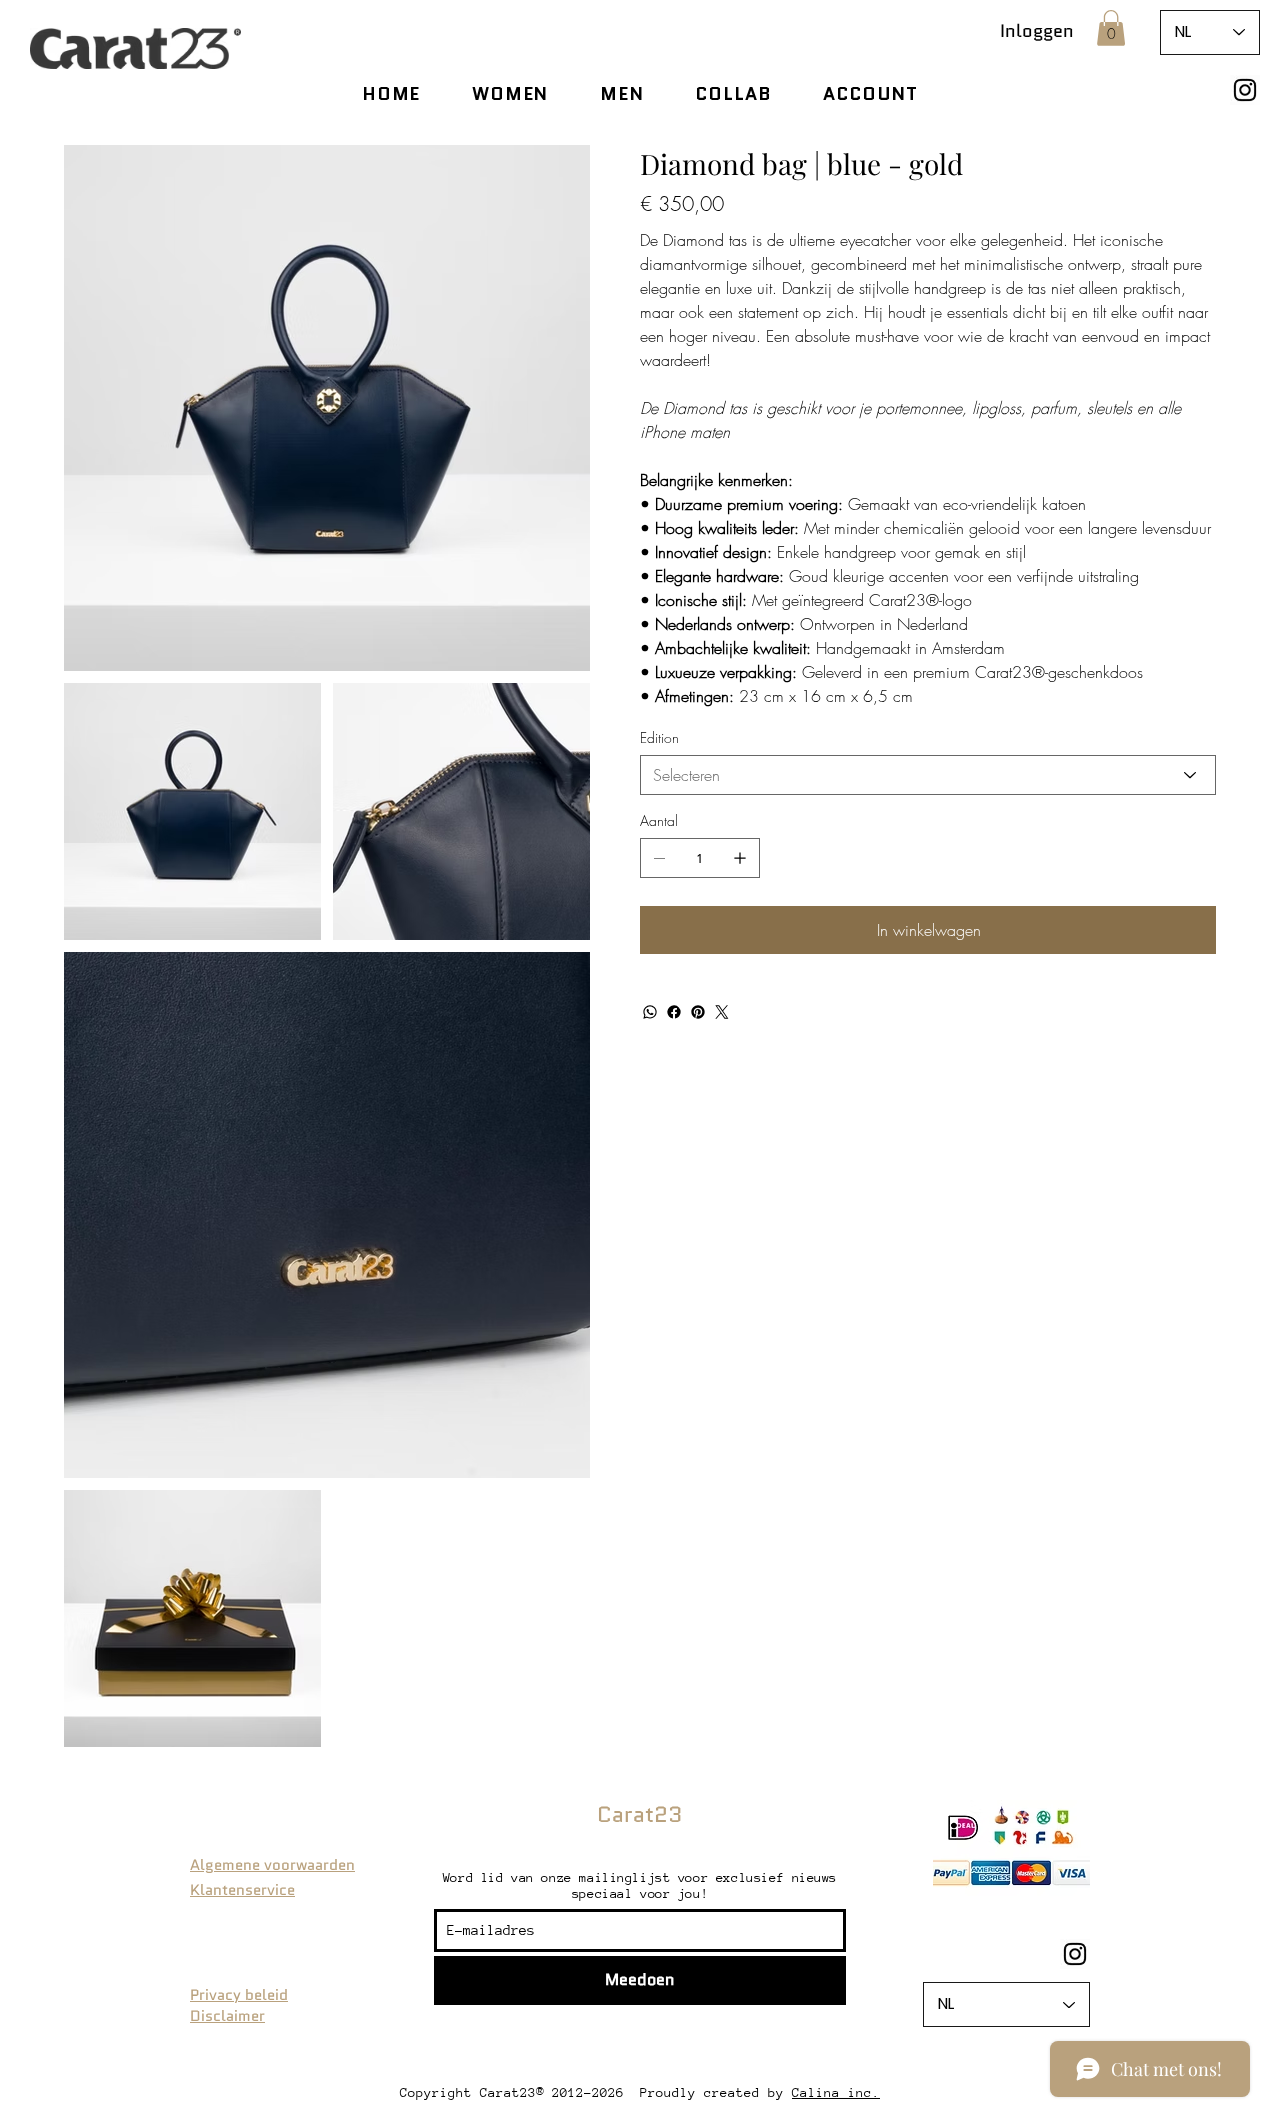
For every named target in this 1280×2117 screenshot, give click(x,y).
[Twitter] (722, 1012)
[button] (1111, 28)
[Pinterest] (698, 1012)
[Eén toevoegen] (740, 858)
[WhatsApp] (650, 1012)
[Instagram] (1245, 90)
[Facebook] (674, 1012)
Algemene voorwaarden (272, 1865)
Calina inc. (836, 2092)
